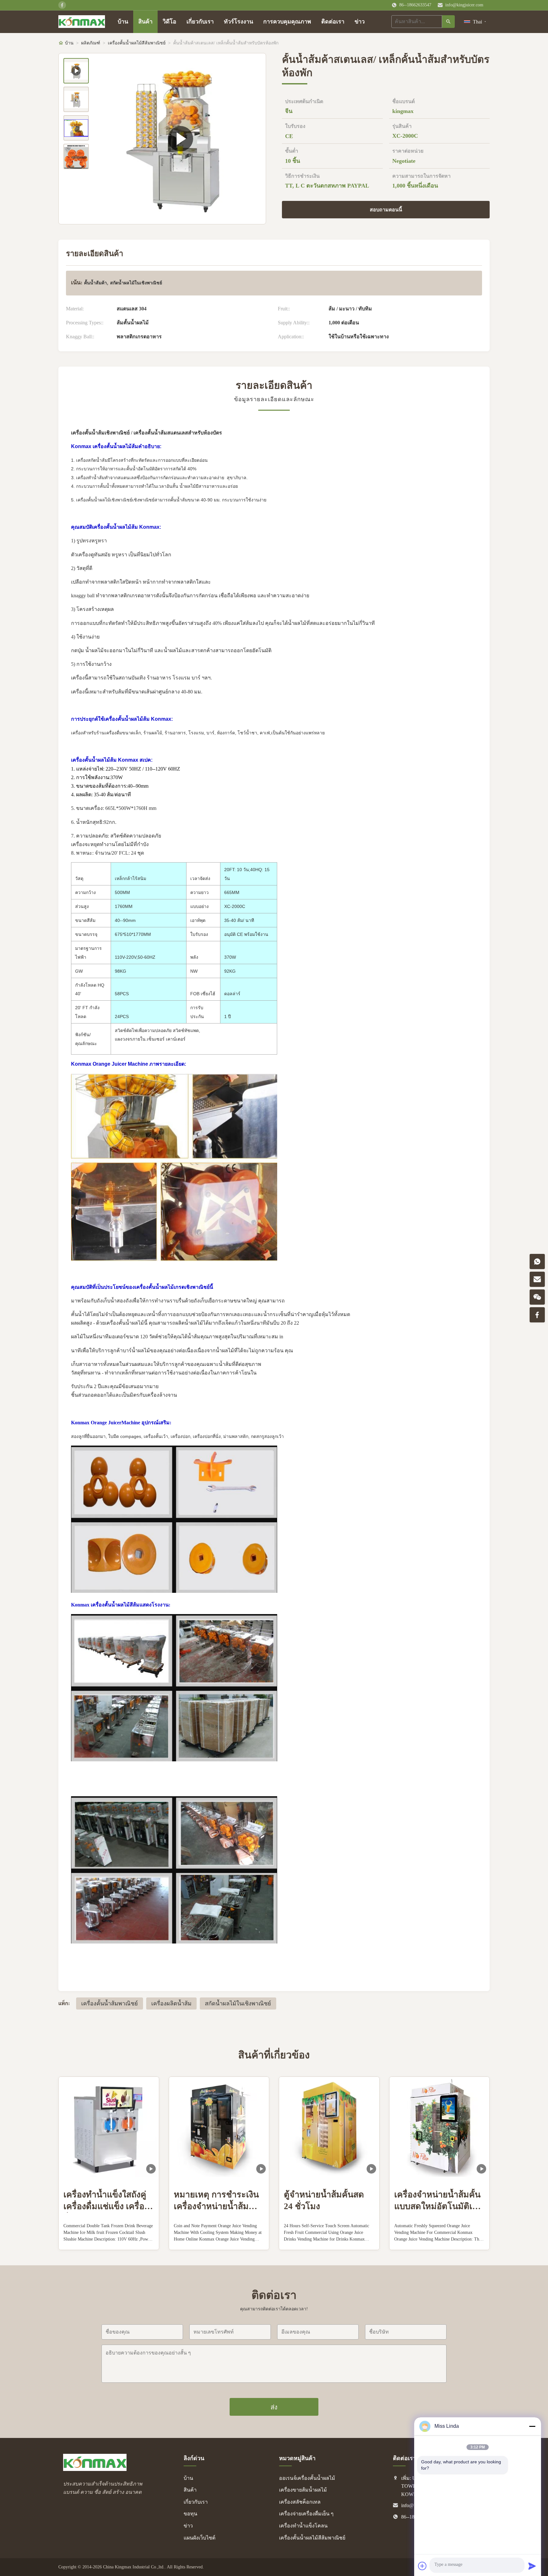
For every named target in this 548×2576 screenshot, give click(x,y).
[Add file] (422, 2566)
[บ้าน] (82, 22)
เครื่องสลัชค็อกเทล (300, 2502)
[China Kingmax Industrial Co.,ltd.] (95, 2469)
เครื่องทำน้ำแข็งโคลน (303, 2526)
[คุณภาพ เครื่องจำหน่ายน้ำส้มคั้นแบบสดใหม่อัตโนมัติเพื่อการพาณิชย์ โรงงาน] (440, 2127)
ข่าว (360, 22)
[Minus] (532, 2426)
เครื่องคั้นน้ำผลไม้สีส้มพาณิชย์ (137, 43)
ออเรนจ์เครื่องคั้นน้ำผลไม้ (307, 2478)
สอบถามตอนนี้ (386, 210)
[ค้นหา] (448, 22)
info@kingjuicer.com (464, 5)
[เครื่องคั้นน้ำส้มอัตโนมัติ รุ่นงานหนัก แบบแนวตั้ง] (180, 139)
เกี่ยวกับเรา (200, 22)
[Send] (532, 2566)
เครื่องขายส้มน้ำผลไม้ (303, 2490)
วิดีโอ (170, 22)
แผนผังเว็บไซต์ (199, 2538)
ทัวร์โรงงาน (238, 22)
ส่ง (274, 2407)
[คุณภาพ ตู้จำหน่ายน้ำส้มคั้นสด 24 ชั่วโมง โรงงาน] (329, 2127)
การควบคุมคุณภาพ (287, 22)
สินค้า (145, 22)
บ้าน (123, 22)
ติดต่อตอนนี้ (109, 2239)
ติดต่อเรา (333, 22)
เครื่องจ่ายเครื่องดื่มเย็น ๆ (306, 2514)
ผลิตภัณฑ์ (91, 43)
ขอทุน (190, 2514)
